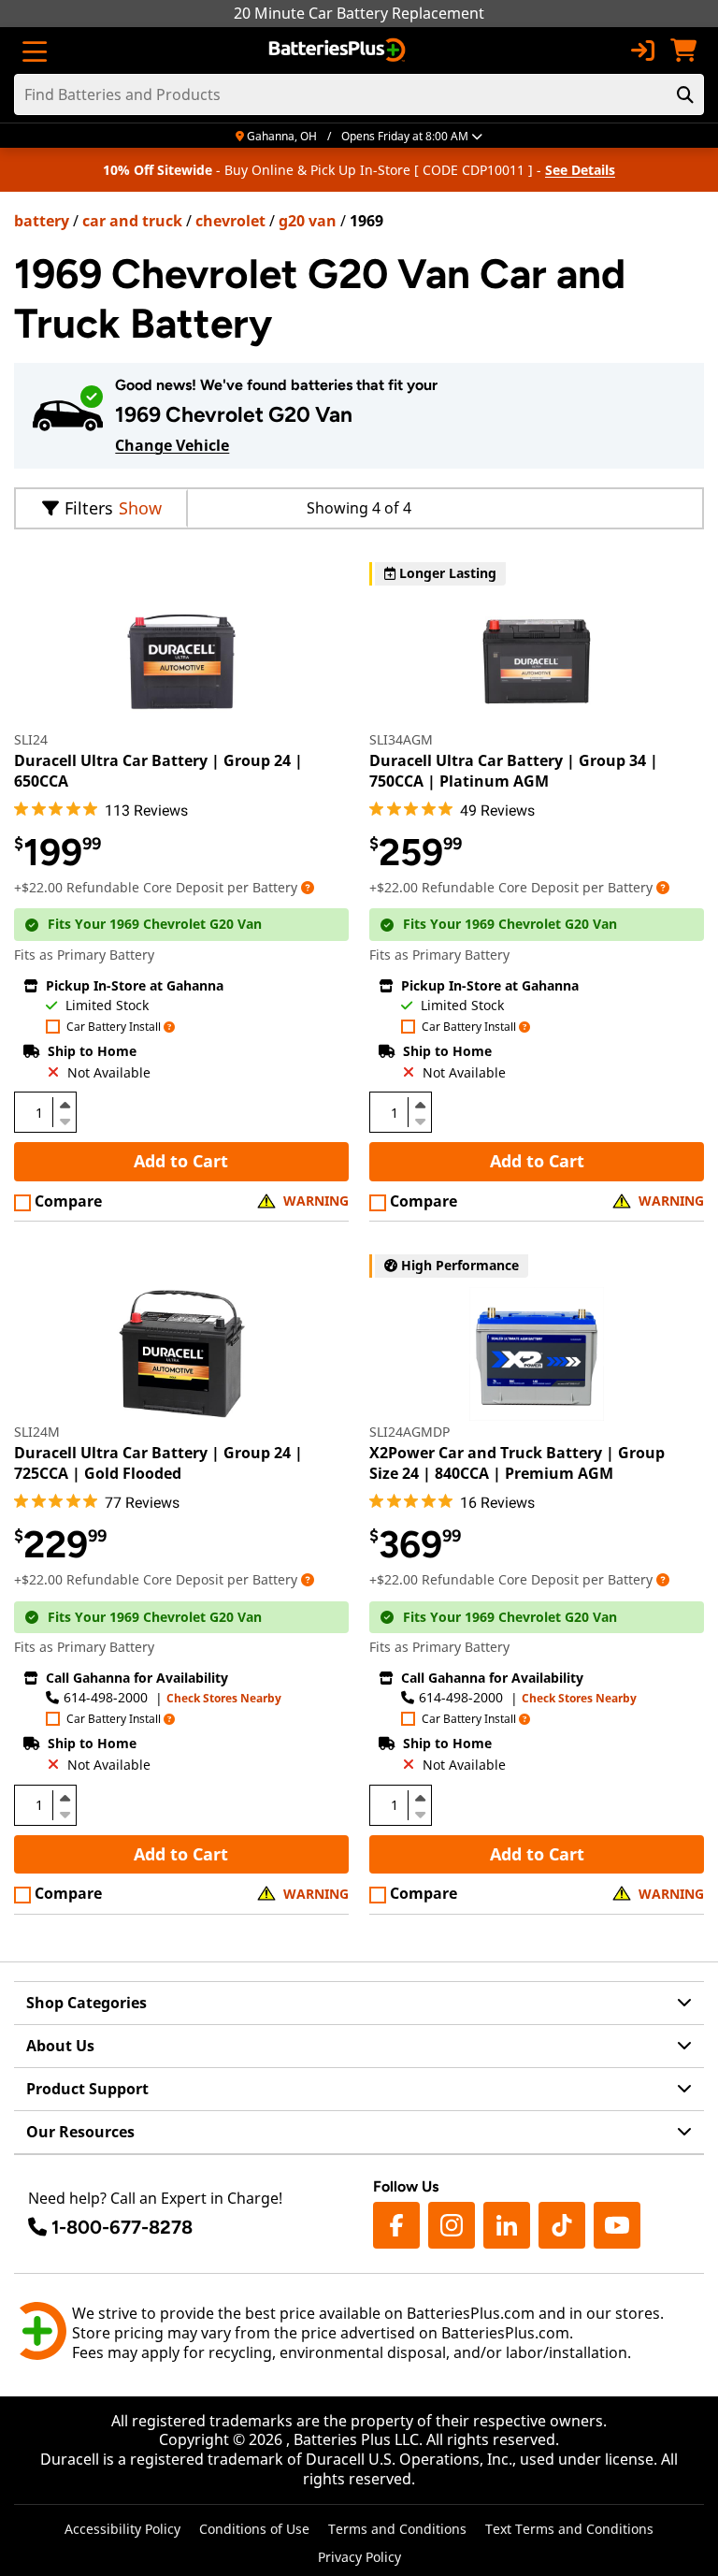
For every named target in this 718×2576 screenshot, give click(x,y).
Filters (89, 508)
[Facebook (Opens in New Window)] (396, 2225)
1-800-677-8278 (122, 2227)
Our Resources (80, 2132)
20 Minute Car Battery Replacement (359, 13)
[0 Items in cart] (683, 51)
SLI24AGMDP (409, 1432)
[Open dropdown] (308, 887)
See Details (580, 170)
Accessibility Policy (122, 2529)
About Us (60, 2046)
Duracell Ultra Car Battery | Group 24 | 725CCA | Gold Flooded (158, 1463)
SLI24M (37, 1432)
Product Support (87, 2089)
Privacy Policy (359, 2557)
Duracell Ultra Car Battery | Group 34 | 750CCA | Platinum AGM (514, 771)
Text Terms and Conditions (569, 2529)
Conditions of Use (254, 2529)
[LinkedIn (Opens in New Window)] (507, 2225)
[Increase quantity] (65, 1105)
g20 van (308, 221)
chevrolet (230, 221)
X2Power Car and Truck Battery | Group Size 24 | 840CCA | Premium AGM (517, 1463)
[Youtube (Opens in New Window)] (617, 2225)
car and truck (132, 221)
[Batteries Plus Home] (339, 51)
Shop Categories (86, 2003)
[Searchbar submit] (685, 94)
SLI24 (31, 739)
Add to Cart (181, 1161)
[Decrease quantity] (65, 1120)
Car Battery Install (114, 1028)
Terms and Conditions (397, 2529)
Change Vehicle (172, 445)
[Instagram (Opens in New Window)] (452, 2225)
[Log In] (642, 51)
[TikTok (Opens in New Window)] (562, 2225)
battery (42, 221)
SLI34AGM (401, 739)
